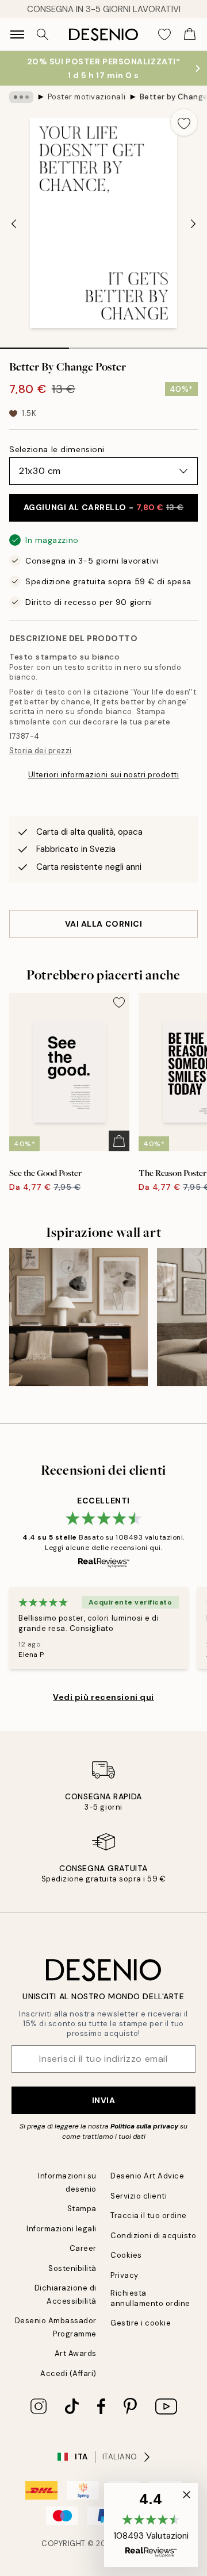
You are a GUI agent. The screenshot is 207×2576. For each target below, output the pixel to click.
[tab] (34, 344)
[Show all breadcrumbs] (21, 97)
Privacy (124, 2275)
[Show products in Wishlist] (164, 34)
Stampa (82, 2209)
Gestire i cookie (141, 2323)
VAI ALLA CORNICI (104, 924)
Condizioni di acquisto (153, 2236)
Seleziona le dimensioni (57, 449)
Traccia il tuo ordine (149, 2216)
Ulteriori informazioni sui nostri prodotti (104, 775)
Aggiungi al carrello (103, 507)
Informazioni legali (62, 2229)
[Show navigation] (17, 34)
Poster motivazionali (87, 97)
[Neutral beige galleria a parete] (78, 1317)
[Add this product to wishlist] (184, 122)
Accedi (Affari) (68, 2373)
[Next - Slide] (193, 224)
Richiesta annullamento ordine (150, 2298)
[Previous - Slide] (14, 224)
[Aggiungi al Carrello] (119, 1141)
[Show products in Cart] (190, 34)
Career (83, 2248)
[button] (151, 2525)
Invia (104, 2100)
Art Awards (76, 2353)
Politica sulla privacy (145, 2126)
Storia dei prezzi (41, 751)
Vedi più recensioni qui (103, 1697)
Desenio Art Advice (147, 2176)
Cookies (126, 2255)
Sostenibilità (72, 2268)
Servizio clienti (139, 2196)
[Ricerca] (43, 34)
